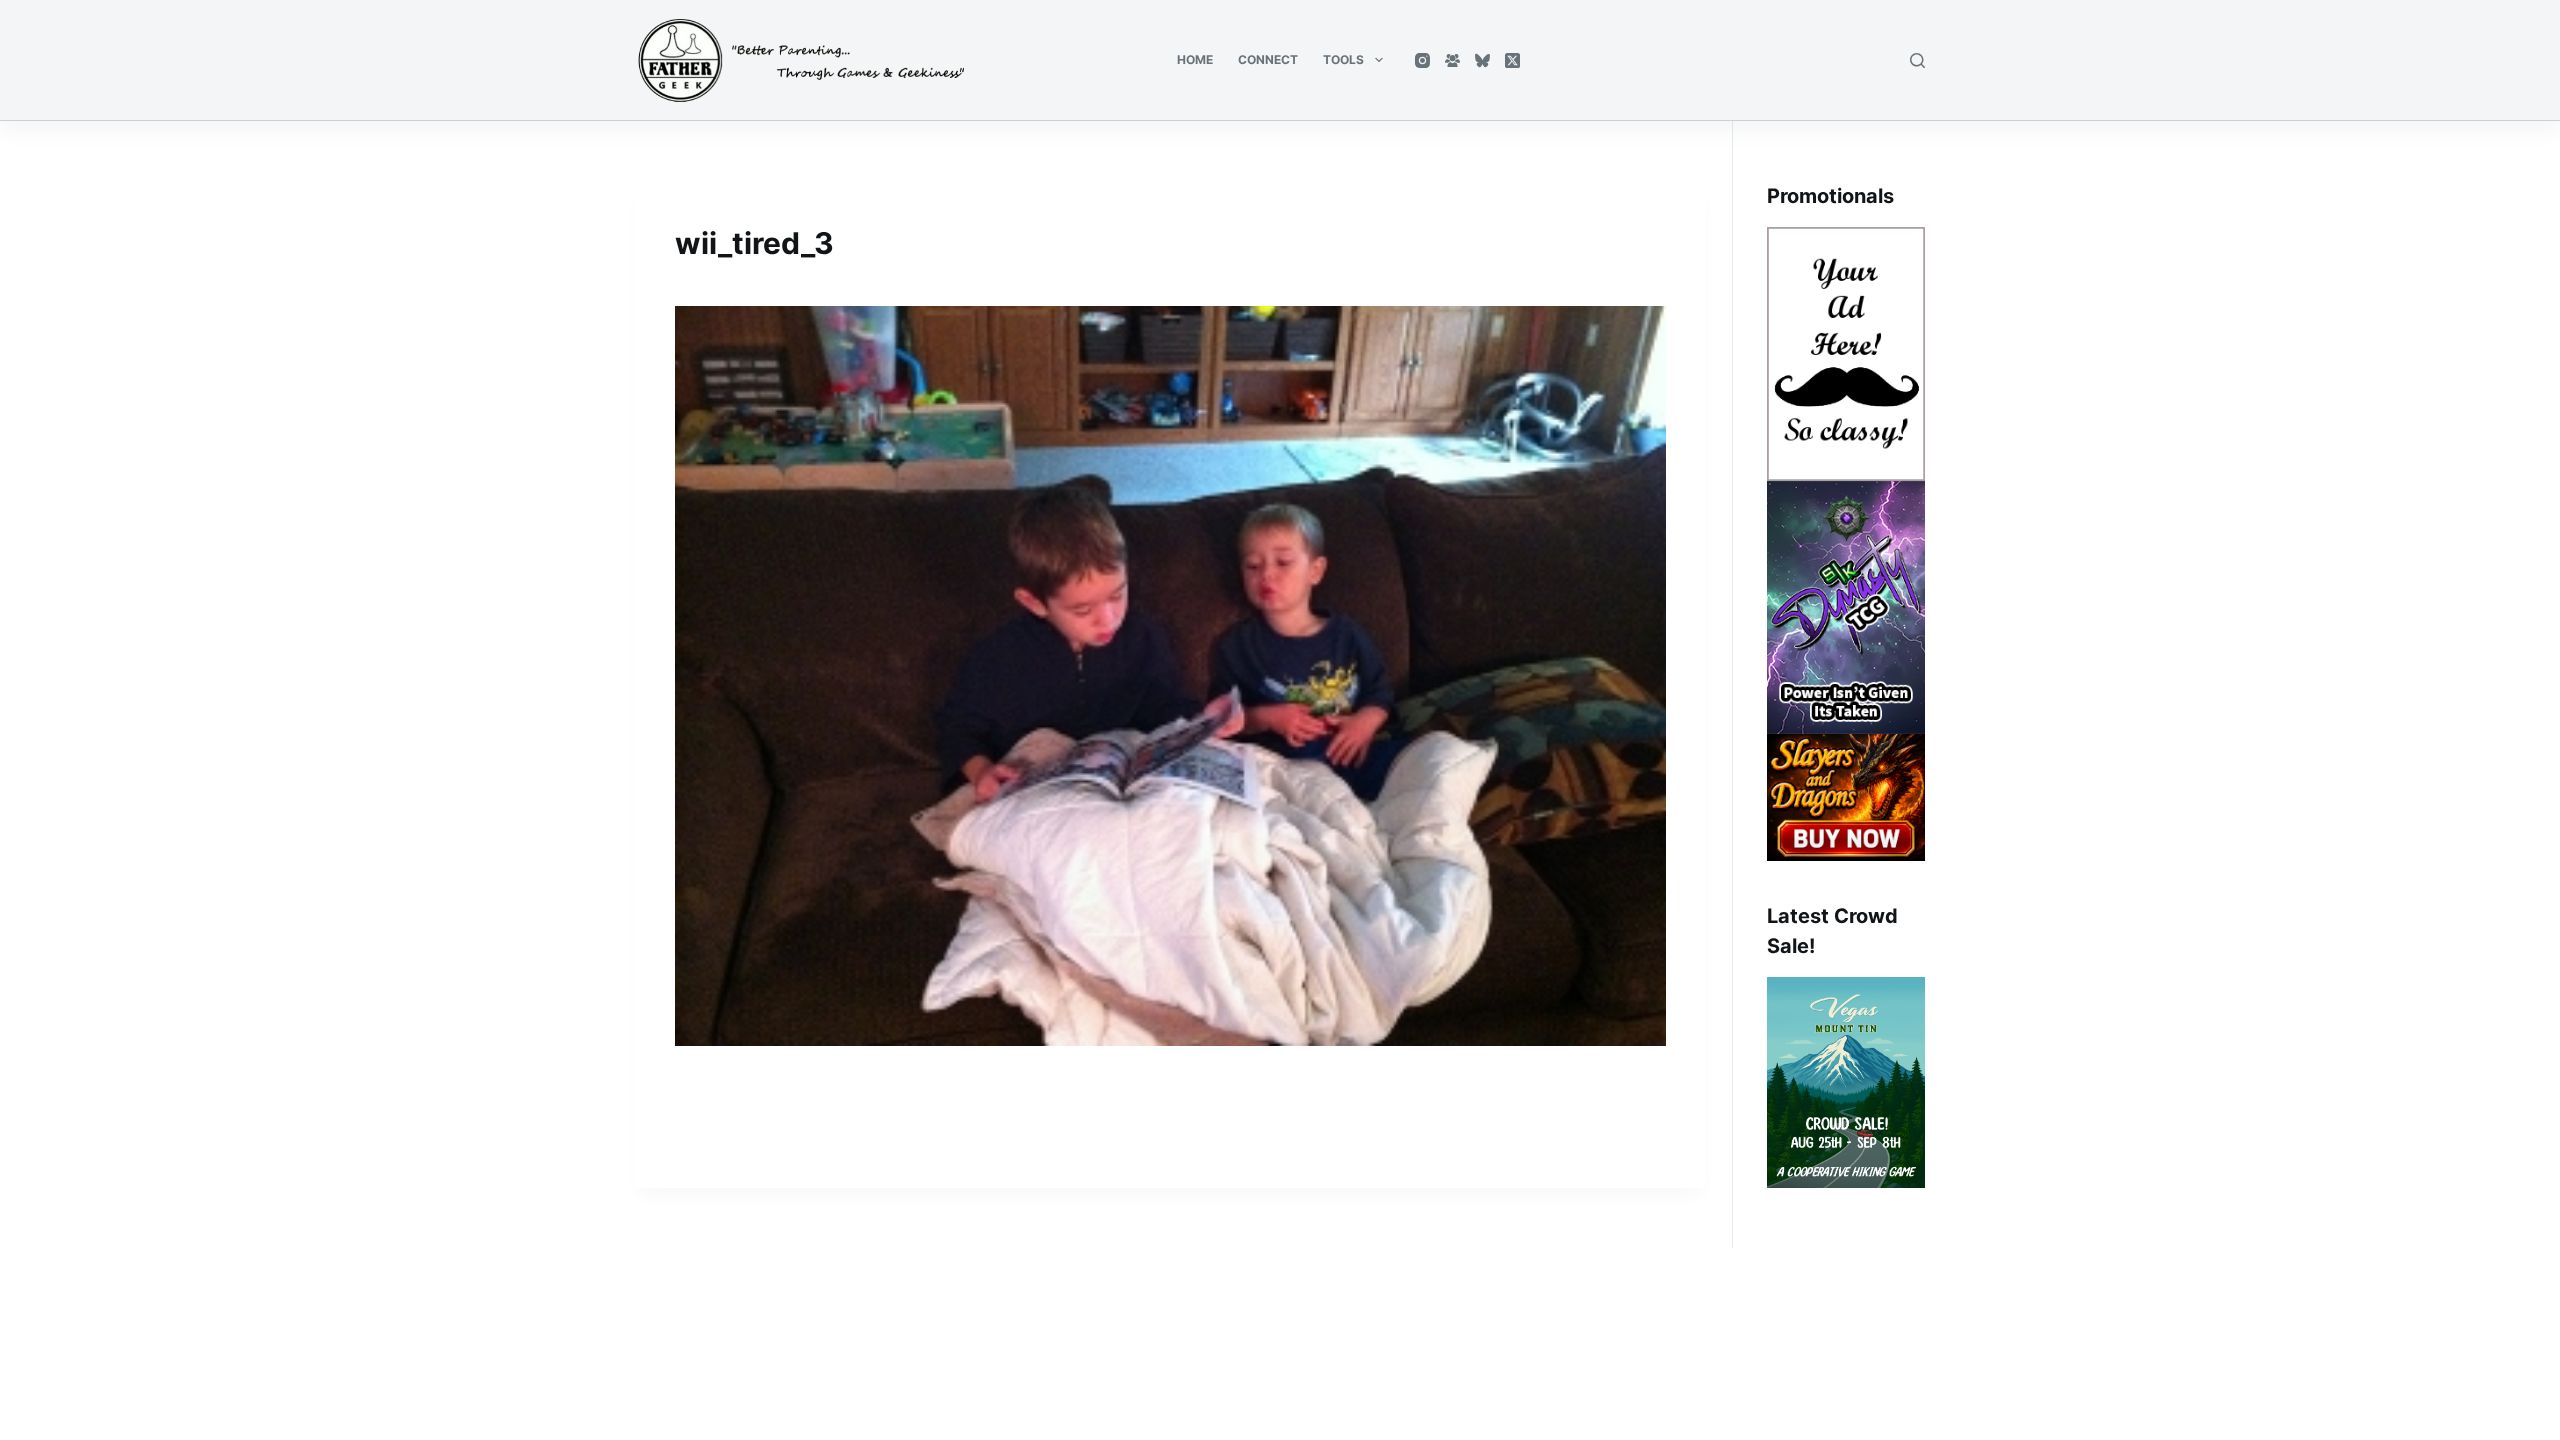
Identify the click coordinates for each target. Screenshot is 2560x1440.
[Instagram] (1422, 60)
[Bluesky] (1482, 60)
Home (1195, 59)
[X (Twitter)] (1512, 60)
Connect (1268, 59)
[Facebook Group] (1452, 60)
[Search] (1917, 60)
